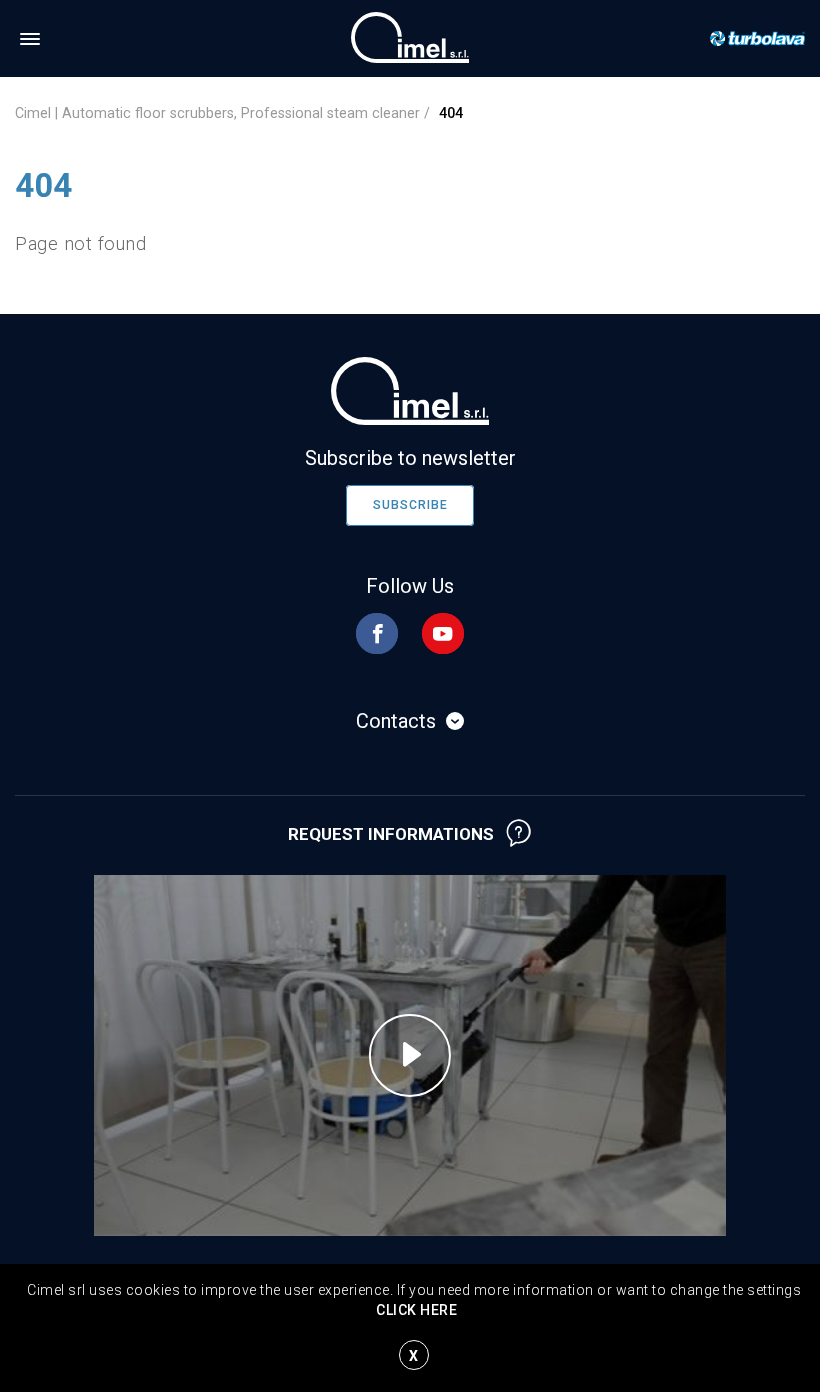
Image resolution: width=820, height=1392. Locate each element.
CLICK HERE (416, 1310)
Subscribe (410, 505)
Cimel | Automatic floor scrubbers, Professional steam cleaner (217, 113)
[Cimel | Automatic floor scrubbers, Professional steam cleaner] (410, 36)
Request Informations (391, 834)
